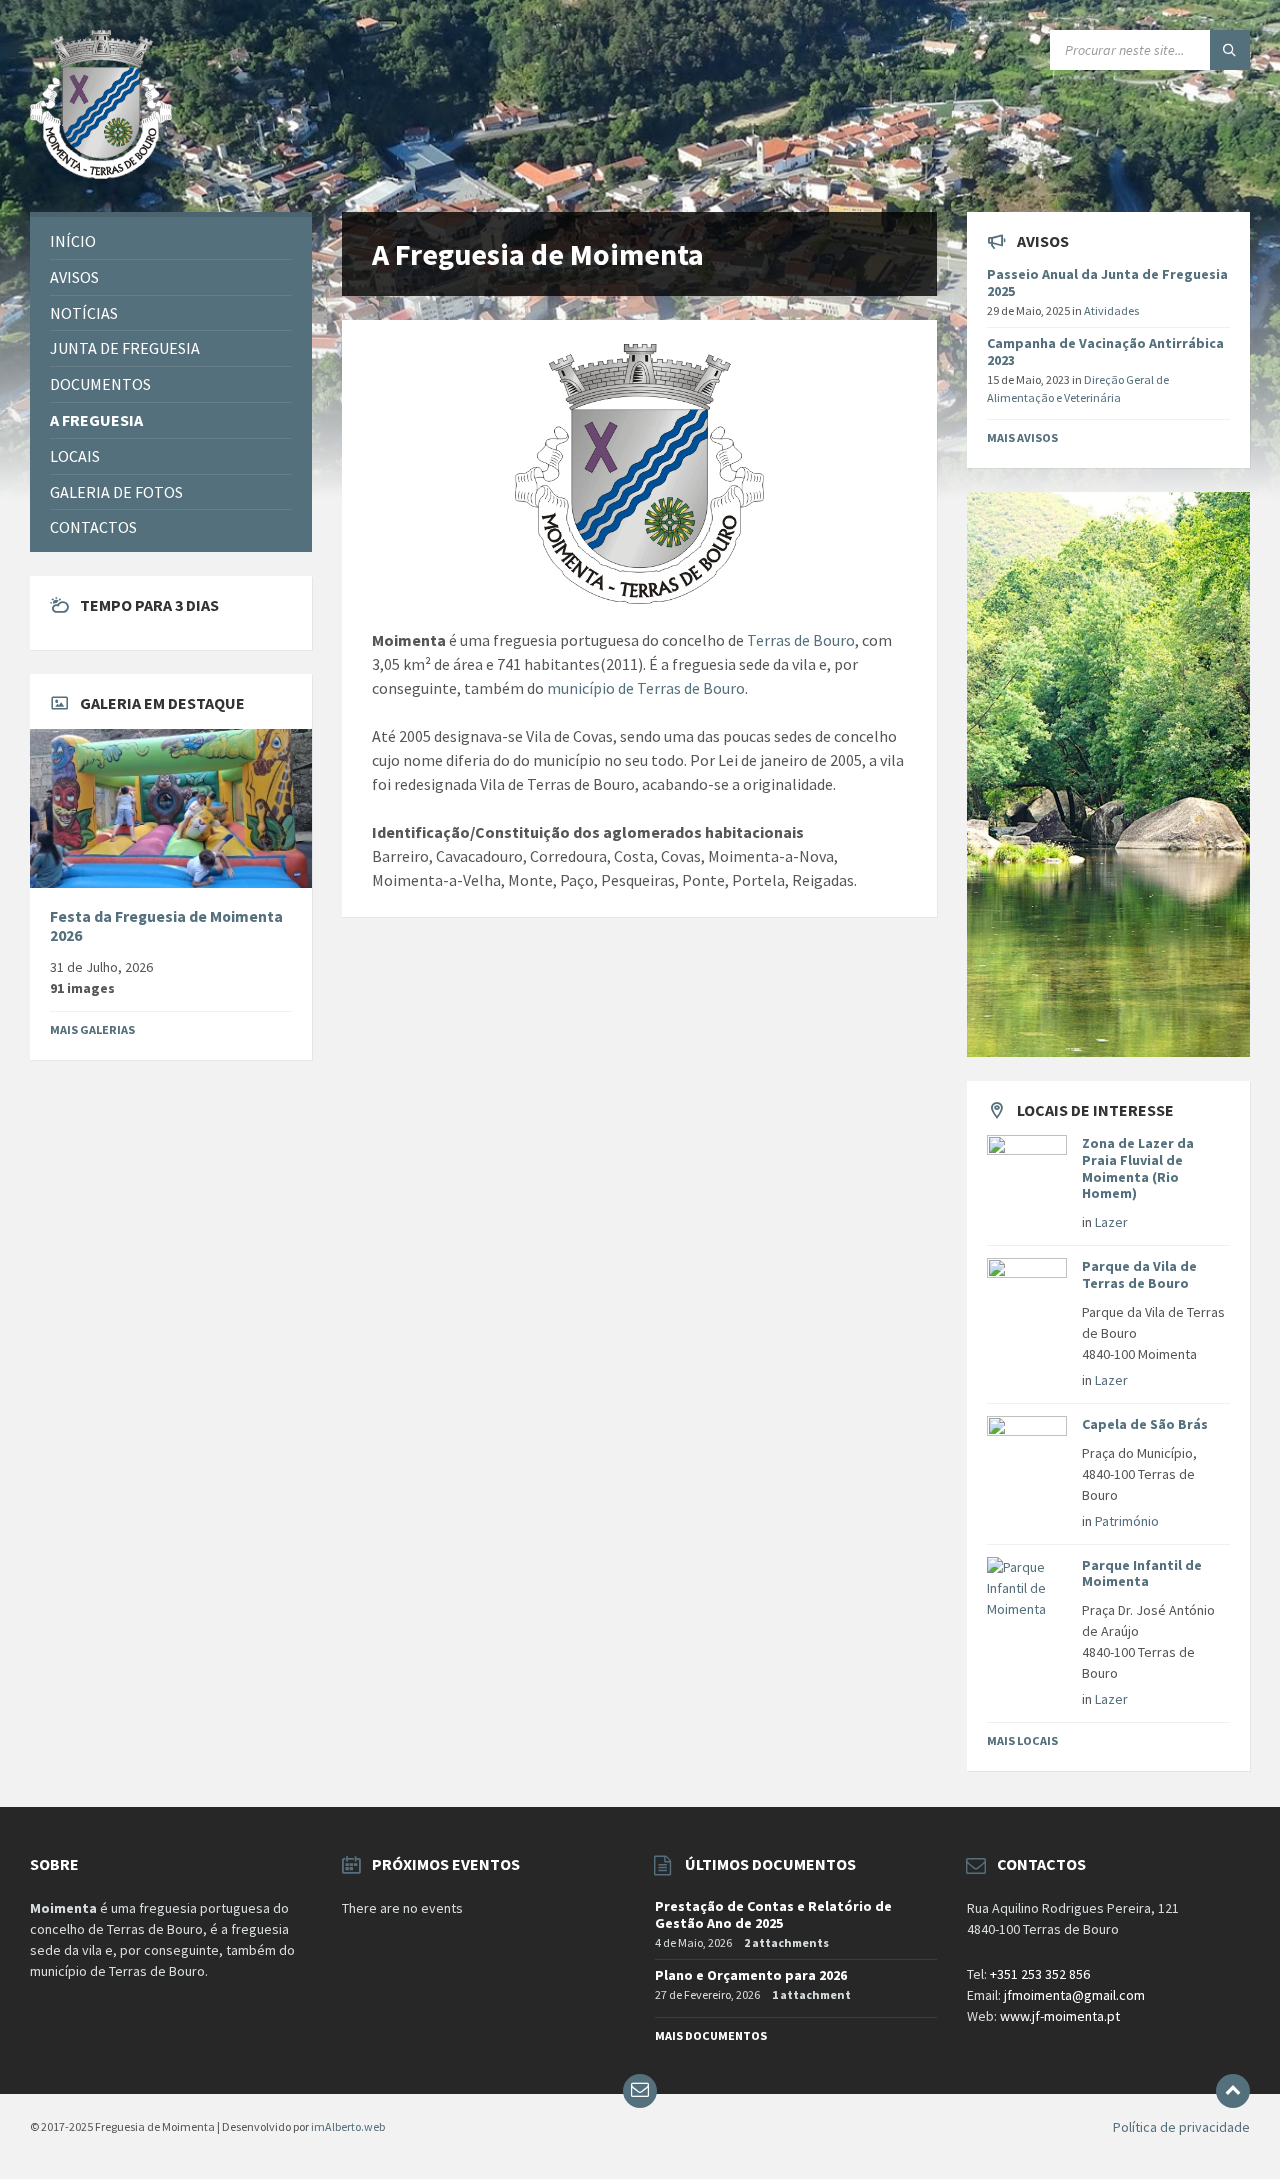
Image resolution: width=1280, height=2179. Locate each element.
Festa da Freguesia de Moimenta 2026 (166, 926)
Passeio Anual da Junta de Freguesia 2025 (1107, 282)
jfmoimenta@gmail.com (1074, 1995)
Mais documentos (711, 2035)
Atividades (1111, 310)
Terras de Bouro (801, 640)
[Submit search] (1230, 50)
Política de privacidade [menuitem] (1181, 2127)
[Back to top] (1233, 2091)
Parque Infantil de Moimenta (1142, 1573)
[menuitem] (171, 241)
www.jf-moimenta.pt (1060, 2016)
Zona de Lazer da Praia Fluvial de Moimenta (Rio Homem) (1138, 1168)
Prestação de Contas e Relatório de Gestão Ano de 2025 (773, 1914)
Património (1127, 1521)
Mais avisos (1022, 437)
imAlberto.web (348, 2126)
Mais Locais (1022, 1740)
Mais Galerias (92, 1029)
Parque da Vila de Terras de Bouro (1139, 1274)
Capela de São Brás (1145, 1424)
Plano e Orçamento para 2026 (751, 1975)
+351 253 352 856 (1040, 1974)
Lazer (1111, 1222)
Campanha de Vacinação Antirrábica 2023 (1105, 351)
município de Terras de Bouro (646, 688)
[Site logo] (101, 173)
